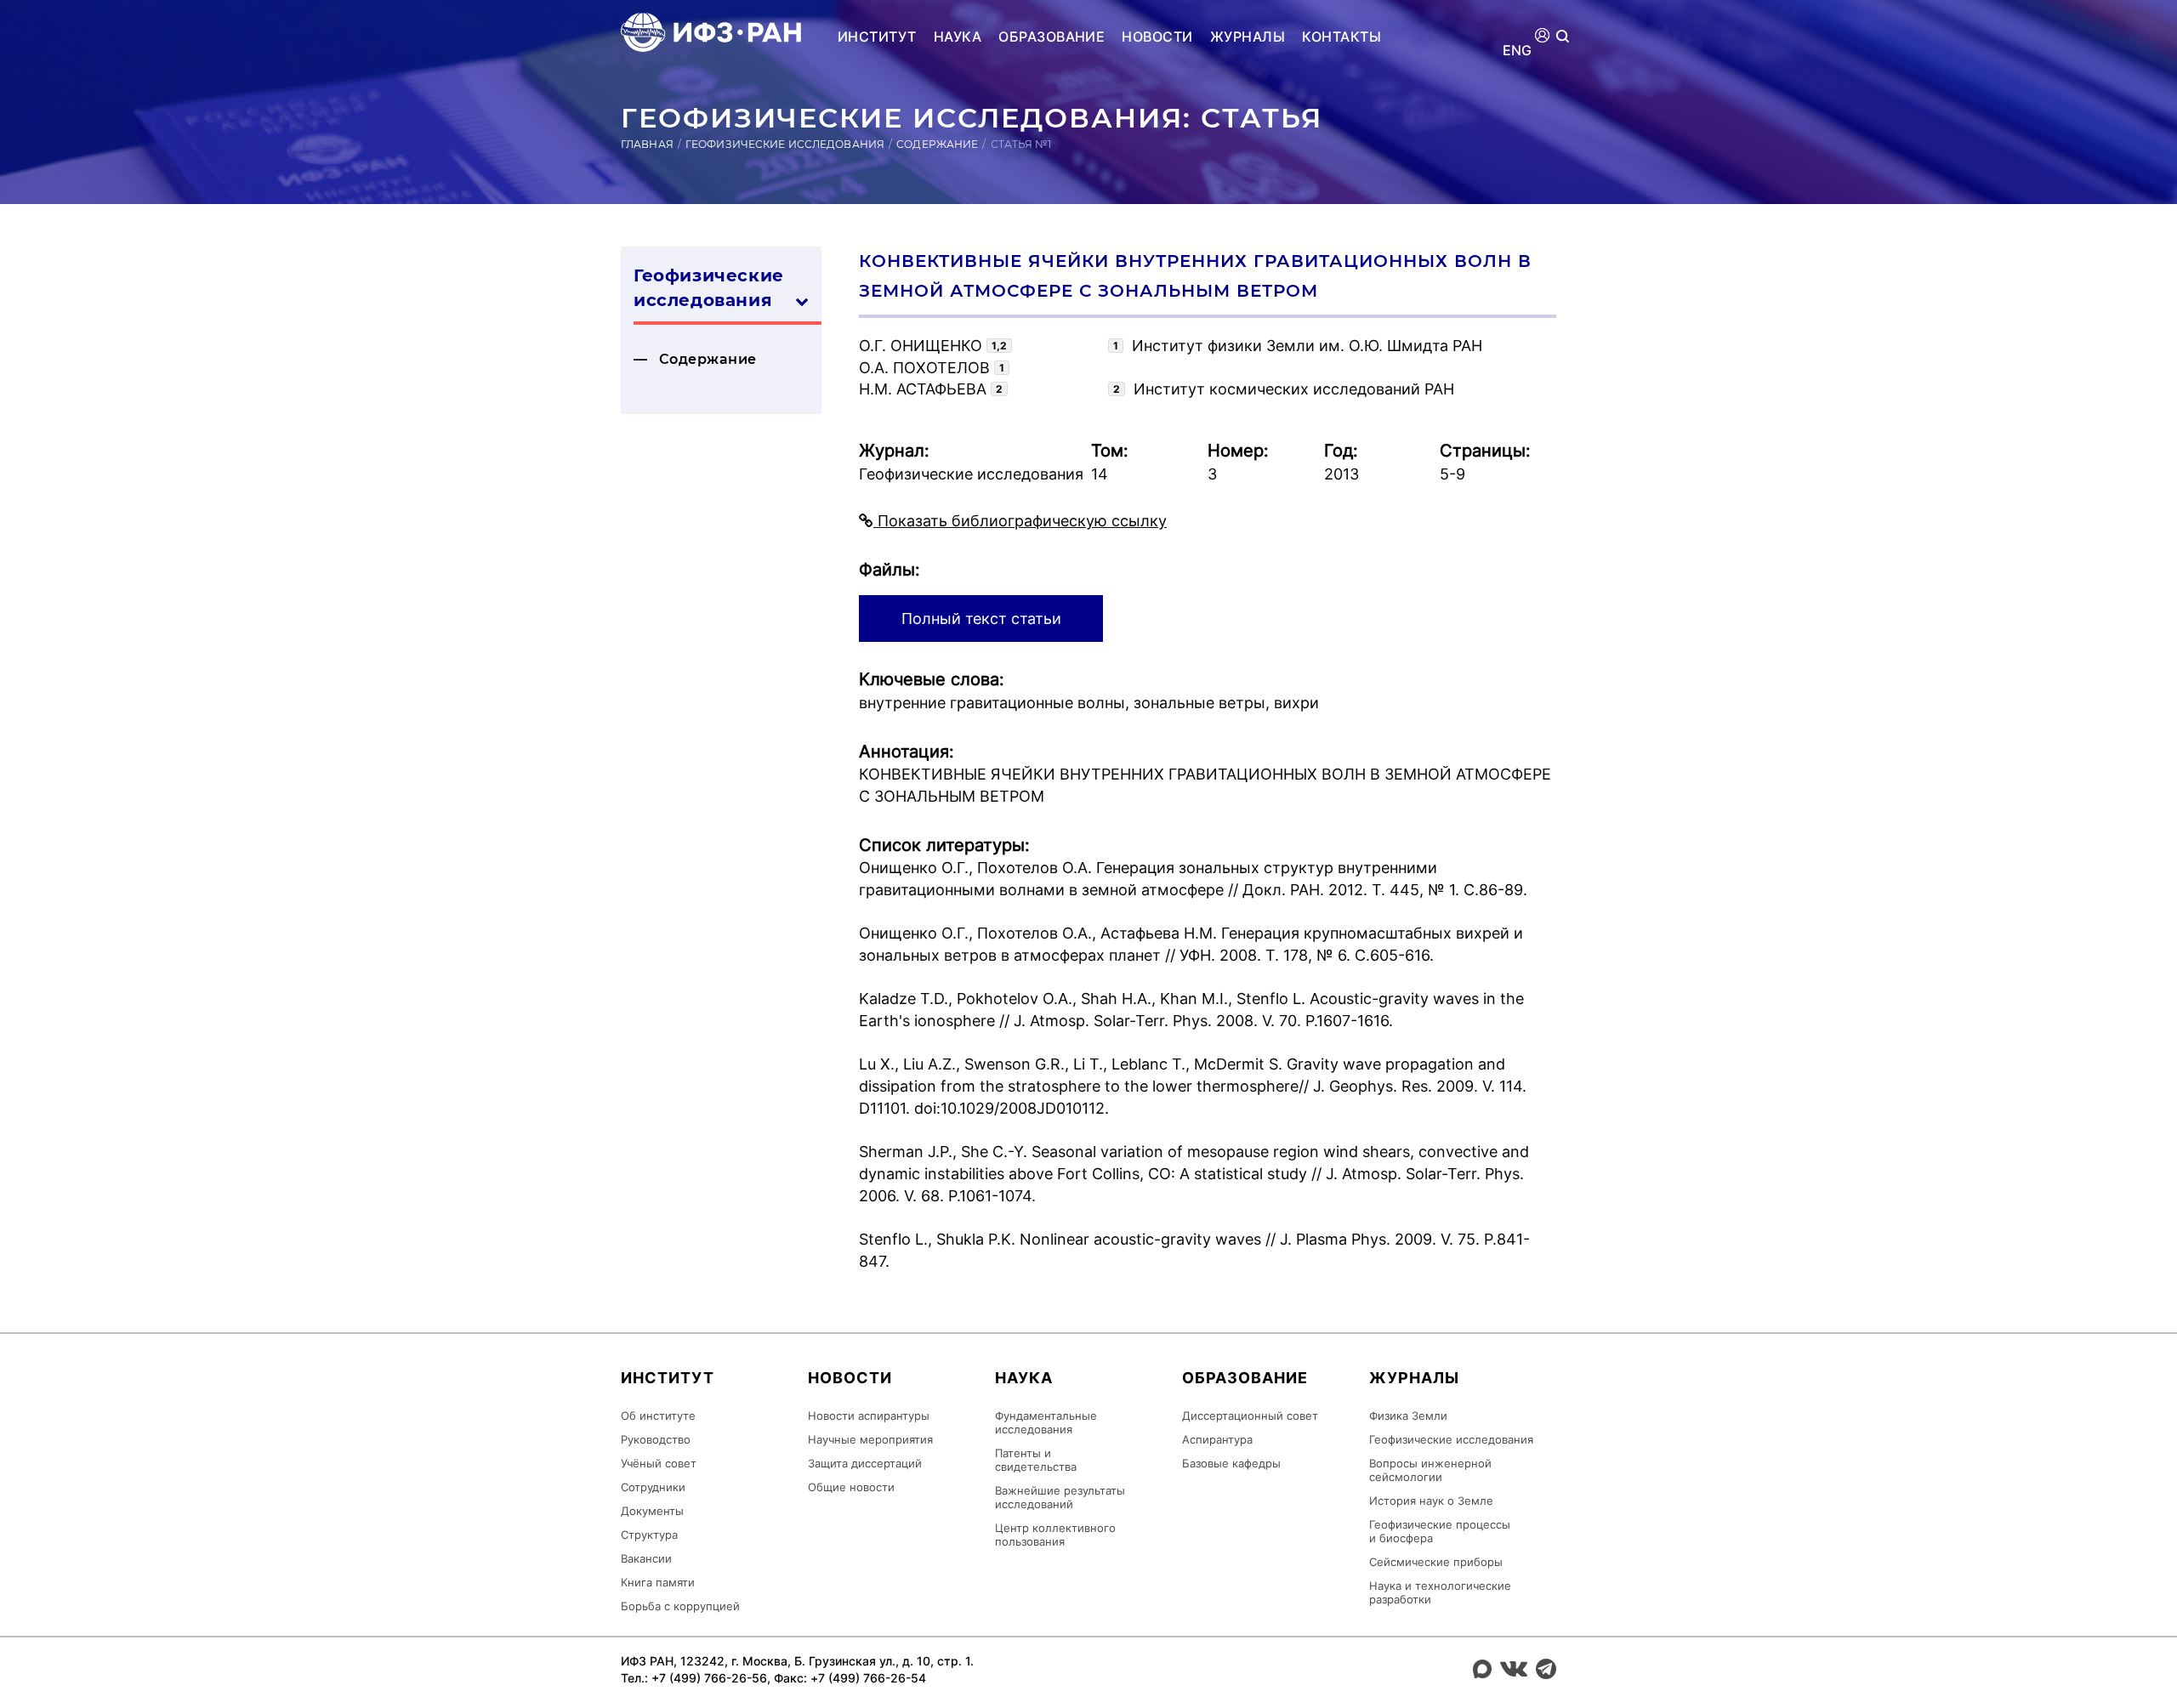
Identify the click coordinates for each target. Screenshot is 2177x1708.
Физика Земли (1408, 1416)
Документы (652, 1511)
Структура (649, 1535)
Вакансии (646, 1558)
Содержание (937, 144)
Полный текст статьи (981, 619)
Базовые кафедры (1231, 1463)
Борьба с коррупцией (680, 1606)
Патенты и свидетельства (1036, 1460)
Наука (958, 37)
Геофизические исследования (785, 144)
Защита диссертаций (865, 1463)
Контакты (1341, 37)
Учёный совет (659, 1463)
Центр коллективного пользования (1055, 1535)
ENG (1518, 51)
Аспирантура (1217, 1439)
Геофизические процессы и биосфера (1440, 1531)
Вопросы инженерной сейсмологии (1430, 1470)
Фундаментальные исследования (1046, 1422)
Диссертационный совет (1250, 1416)
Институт (877, 37)
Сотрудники (653, 1487)
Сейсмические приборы (1436, 1562)
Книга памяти (658, 1582)
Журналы (1248, 37)
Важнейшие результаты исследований (1060, 1497)
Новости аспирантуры (869, 1416)
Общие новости (851, 1487)
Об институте (658, 1416)
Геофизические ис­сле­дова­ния (709, 288)
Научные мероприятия (870, 1439)
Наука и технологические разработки (1440, 1592)
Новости (1157, 37)
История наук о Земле (1431, 1501)
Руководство (656, 1439)
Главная (647, 144)
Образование (1052, 37)
